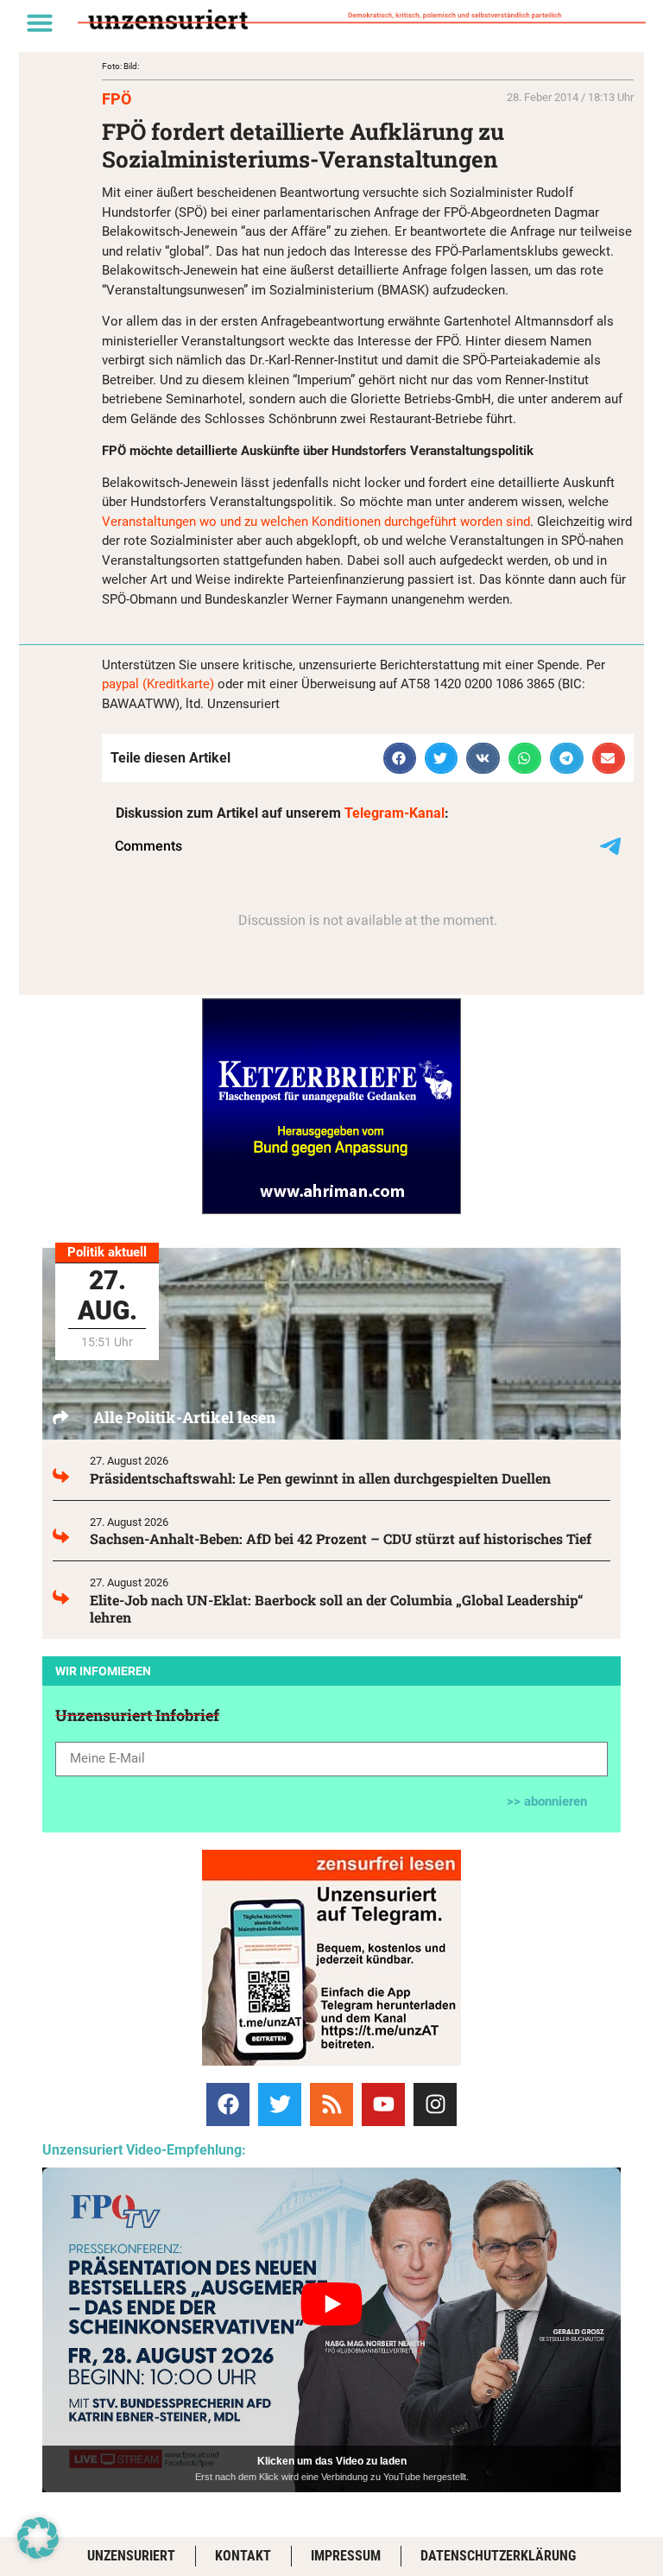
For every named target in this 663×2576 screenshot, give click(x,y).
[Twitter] (280, 2104)
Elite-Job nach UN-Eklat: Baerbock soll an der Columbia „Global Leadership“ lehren (337, 1608)
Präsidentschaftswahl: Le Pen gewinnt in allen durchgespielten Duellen (320, 1478)
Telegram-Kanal (395, 813)
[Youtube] (383, 2104)
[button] (40, 22)
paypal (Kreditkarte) (158, 684)
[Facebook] (228, 2104)
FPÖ (117, 99)
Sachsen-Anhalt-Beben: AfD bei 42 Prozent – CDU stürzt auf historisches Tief (341, 1538)
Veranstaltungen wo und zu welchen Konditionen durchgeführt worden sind (316, 522)
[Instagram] (435, 2104)
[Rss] (331, 2104)
